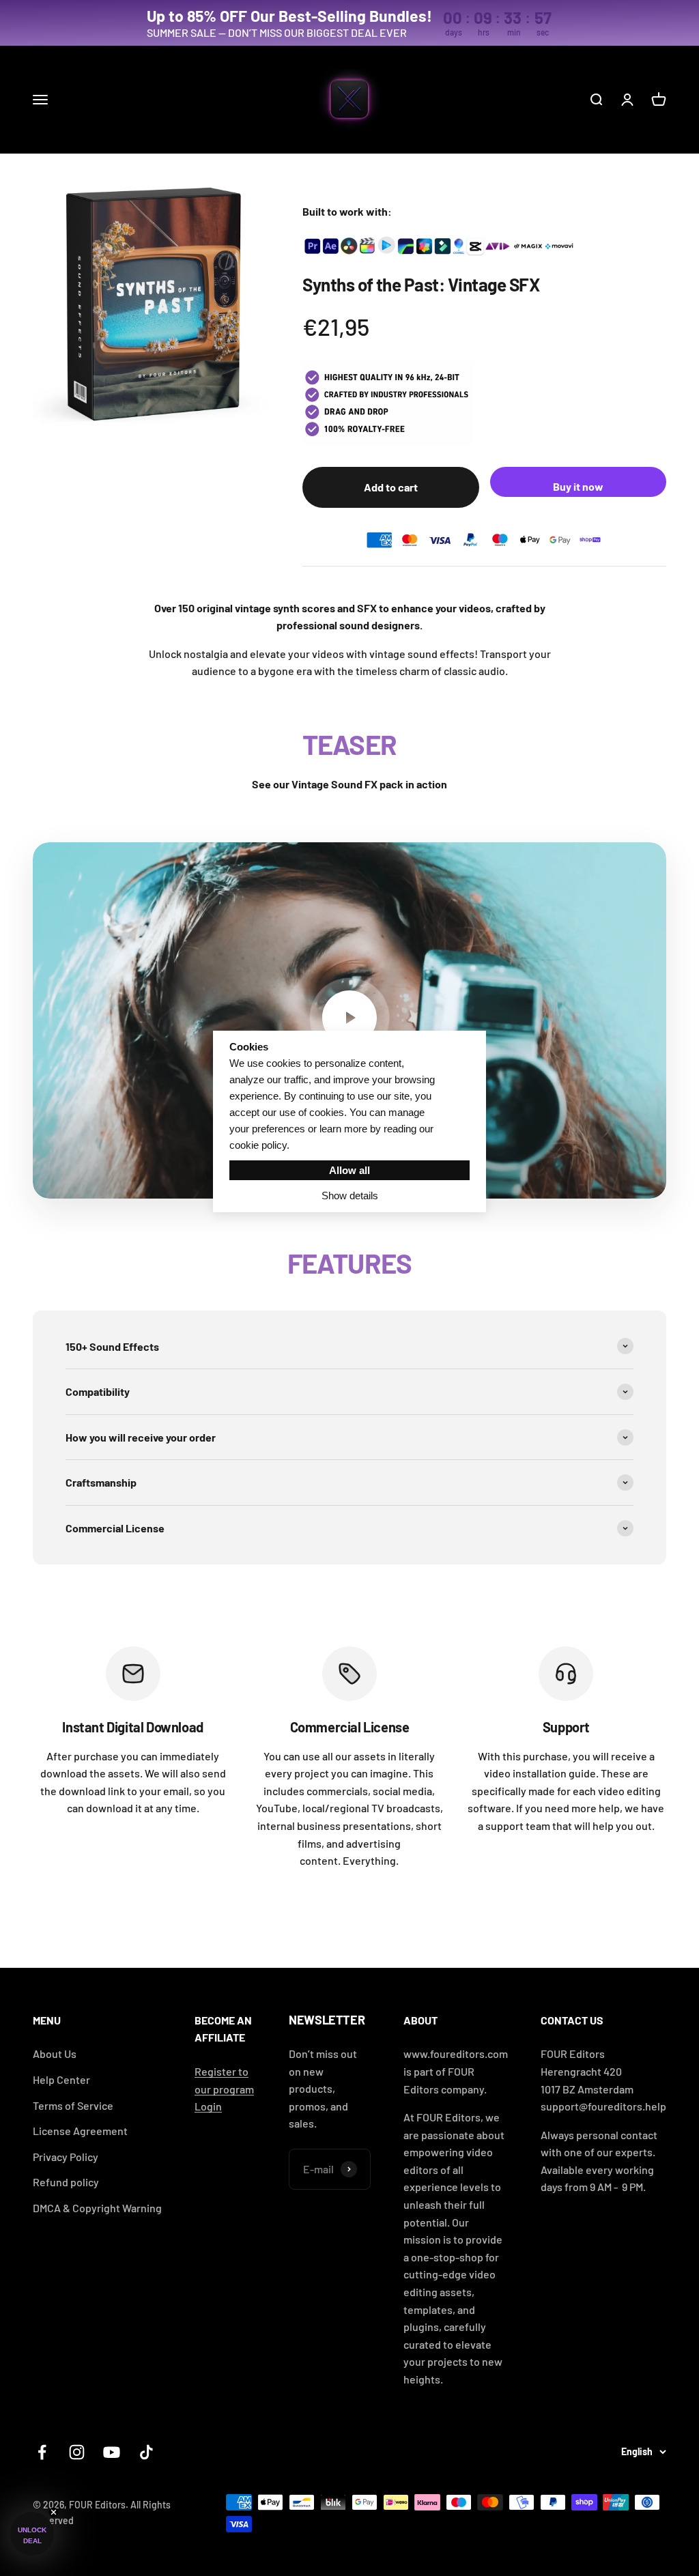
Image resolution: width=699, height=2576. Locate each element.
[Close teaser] (54, 2512)
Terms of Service (73, 2105)
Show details (350, 1196)
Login (208, 2106)
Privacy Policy (66, 2157)
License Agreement (80, 2131)
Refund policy (66, 2182)
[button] (32, 2534)
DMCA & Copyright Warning (97, 2208)
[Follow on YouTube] (112, 2452)
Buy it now (578, 486)
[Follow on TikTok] (146, 2452)
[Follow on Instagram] (77, 2452)
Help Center (61, 2079)
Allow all (349, 1170)
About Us (55, 2053)
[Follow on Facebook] (42, 2452)
